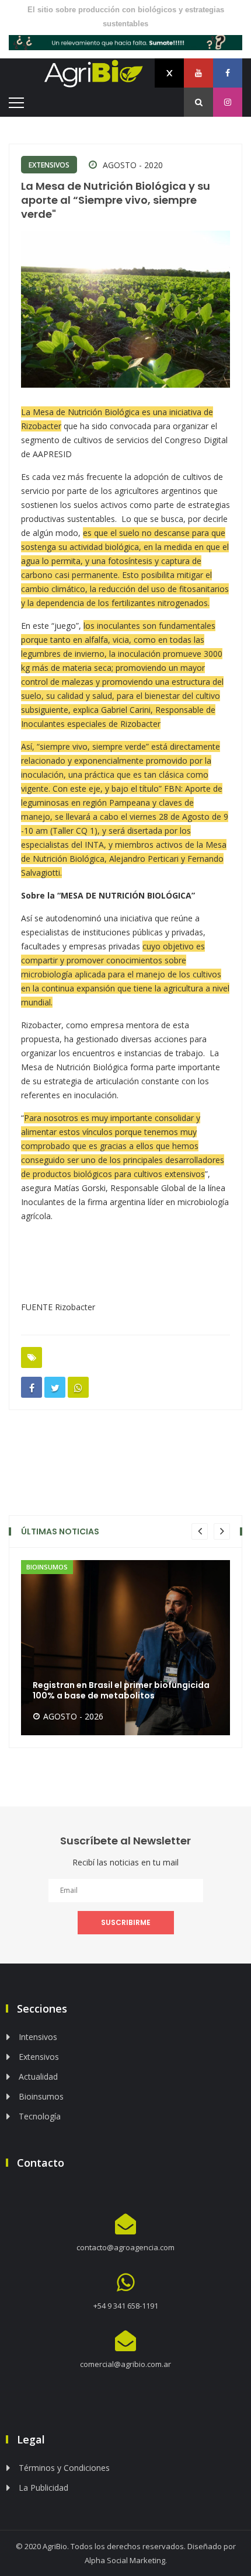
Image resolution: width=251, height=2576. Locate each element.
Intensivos (38, 2037)
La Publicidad (43, 2488)
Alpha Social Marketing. (126, 2560)
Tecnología (40, 2116)
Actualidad (38, 2077)
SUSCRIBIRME (126, 1922)
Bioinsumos (41, 2096)
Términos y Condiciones (64, 2468)
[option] (125, 1648)
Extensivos (49, 165)
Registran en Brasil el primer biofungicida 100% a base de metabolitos (121, 1690)
